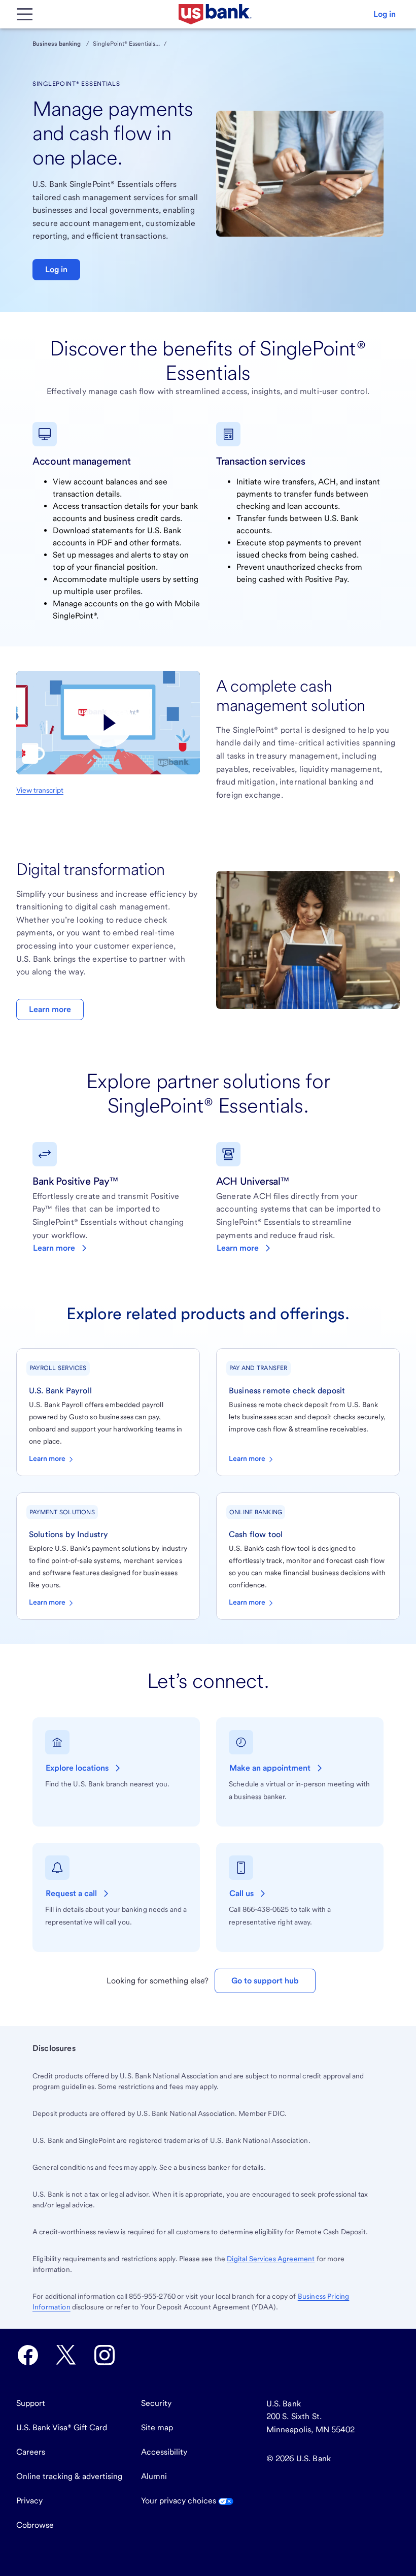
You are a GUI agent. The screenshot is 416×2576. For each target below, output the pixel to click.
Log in (56, 269)
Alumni (154, 2476)
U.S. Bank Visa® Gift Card (62, 2427)
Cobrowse (35, 2525)
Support (31, 2403)
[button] (385, 14)
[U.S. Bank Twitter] (66, 2355)
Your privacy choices (180, 2501)
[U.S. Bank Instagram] (105, 2355)
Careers (31, 2452)
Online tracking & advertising (69, 2476)
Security (156, 2403)
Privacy (29, 2501)
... (158, 44)
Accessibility (164, 2452)
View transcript (40, 790)
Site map (157, 2427)
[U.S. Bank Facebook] (28, 2355)
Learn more (50, 1009)
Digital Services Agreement (271, 2259)
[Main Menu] (24, 14)
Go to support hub (265, 1981)
